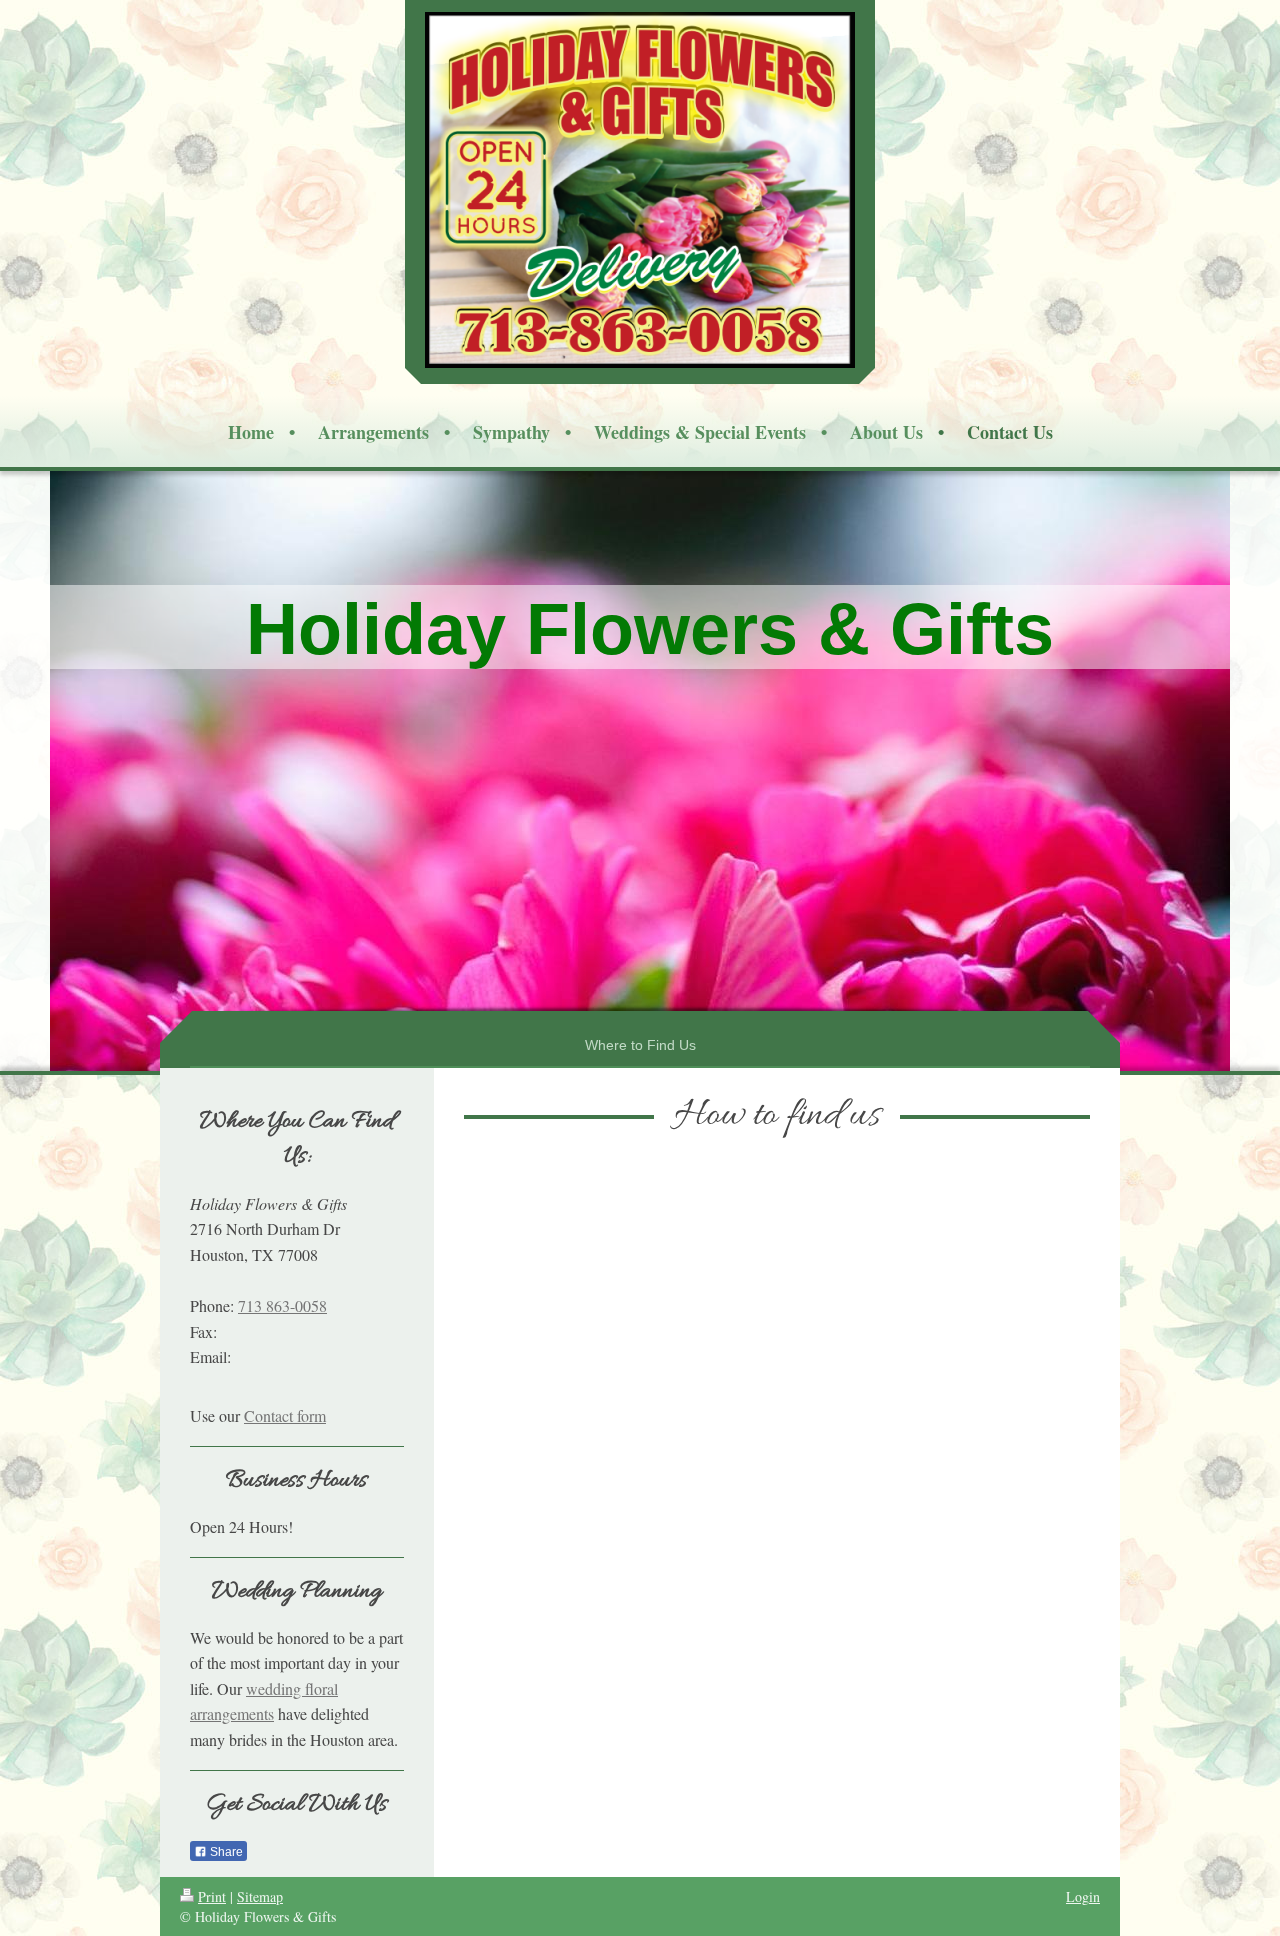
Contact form (285, 1415)
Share (225, 1852)
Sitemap (260, 1896)
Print (212, 1896)
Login (1083, 1896)
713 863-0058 (282, 1305)
